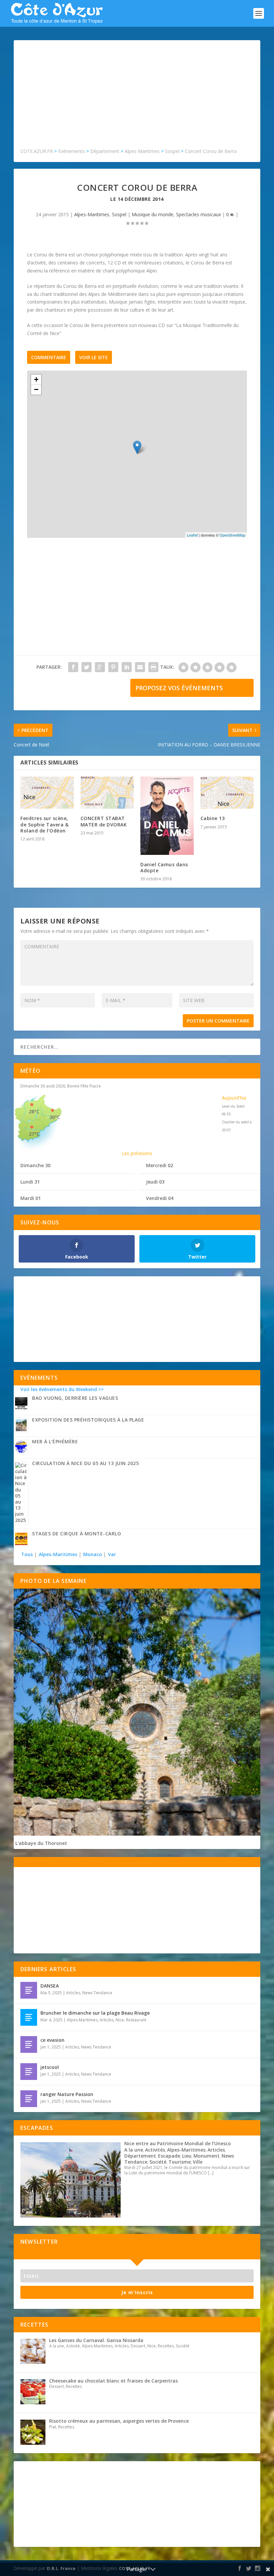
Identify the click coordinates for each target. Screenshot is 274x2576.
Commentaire (49, 357)
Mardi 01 (31, 1198)
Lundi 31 (30, 1182)
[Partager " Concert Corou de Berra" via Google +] (100, 667)
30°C (55, 1117)
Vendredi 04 (160, 1198)
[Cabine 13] (227, 793)
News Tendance (97, 1993)
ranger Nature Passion (67, 2094)
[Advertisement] (137, 97)
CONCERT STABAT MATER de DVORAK (104, 821)
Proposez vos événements (179, 688)
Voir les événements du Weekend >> (62, 1389)
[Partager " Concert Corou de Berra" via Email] (140, 667)
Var (112, 1554)
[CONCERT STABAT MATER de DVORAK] (107, 793)
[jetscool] (29, 2072)
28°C (34, 1111)
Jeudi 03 (155, 1182)
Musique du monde (153, 214)
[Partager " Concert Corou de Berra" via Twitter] (87, 667)
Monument (207, 2156)
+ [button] (36, 379)
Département (140, 2156)
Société (158, 2162)
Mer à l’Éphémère (55, 1441)
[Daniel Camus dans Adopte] (167, 816)
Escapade (169, 2156)
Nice (120, 2020)
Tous (28, 1554)
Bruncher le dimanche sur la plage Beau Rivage (95, 2013)
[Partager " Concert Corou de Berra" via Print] (153, 667)
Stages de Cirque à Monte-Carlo (77, 1534)
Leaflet (192, 535)
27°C (34, 1134)
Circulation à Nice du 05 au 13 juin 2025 (85, 1463)
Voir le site (94, 357)
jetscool (50, 2067)
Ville (198, 2162)
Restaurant (136, 2020)
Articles (73, 1993)
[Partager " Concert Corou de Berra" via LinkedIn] (127, 667)
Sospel (119, 214)
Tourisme (180, 2162)
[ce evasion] (29, 2044)
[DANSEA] (29, 1990)
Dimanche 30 (35, 1165)
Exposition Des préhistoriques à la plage (88, 1420)
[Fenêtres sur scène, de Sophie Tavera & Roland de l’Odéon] (47, 793)
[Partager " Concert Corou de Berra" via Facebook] (73, 667)
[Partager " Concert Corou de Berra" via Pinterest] (113, 667)
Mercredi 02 (160, 1165)
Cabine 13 (213, 818)
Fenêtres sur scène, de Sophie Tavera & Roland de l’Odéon (44, 824)
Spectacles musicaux (198, 214)
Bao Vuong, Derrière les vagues (75, 1398)
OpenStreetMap (232, 535)
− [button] (36, 389)
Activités (155, 2150)
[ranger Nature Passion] (29, 2099)
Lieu (187, 2156)
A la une (134, 2150)
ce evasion (52, 2040)
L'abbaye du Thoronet (41, 1843)
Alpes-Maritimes (92, 214)
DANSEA (50, 1986)
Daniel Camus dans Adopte (164, 867)
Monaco (93, 1554)
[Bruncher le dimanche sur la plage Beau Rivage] (29, 2017)
